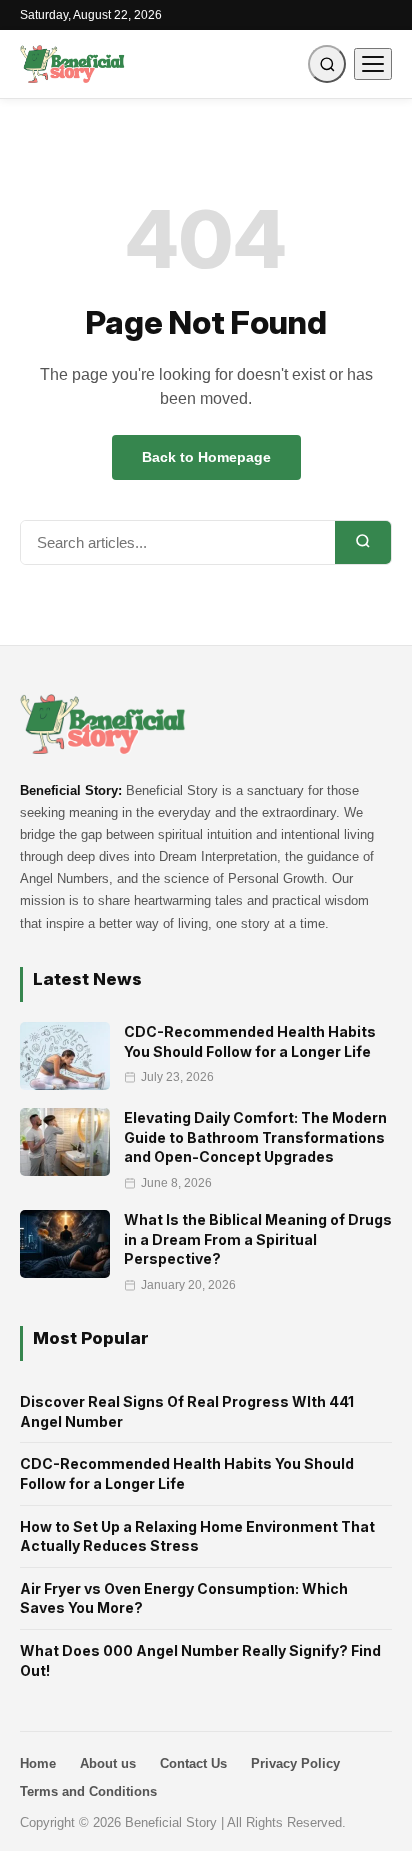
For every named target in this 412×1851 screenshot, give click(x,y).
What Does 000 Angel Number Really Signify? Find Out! (200, 1660)
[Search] (363, 542)
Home (38, 1763)
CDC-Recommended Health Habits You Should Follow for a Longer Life (187, 1473)
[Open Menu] (373, 64)
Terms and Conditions (88, 1791)
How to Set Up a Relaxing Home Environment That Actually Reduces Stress (197, 1536)
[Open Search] (327, 64)
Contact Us (193, 1763)
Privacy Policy (295, 1763)
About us (108, 1763)
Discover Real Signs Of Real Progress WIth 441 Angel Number (187, 1411)
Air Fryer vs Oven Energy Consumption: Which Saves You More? (184, 1598)
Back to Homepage (206, 457)
